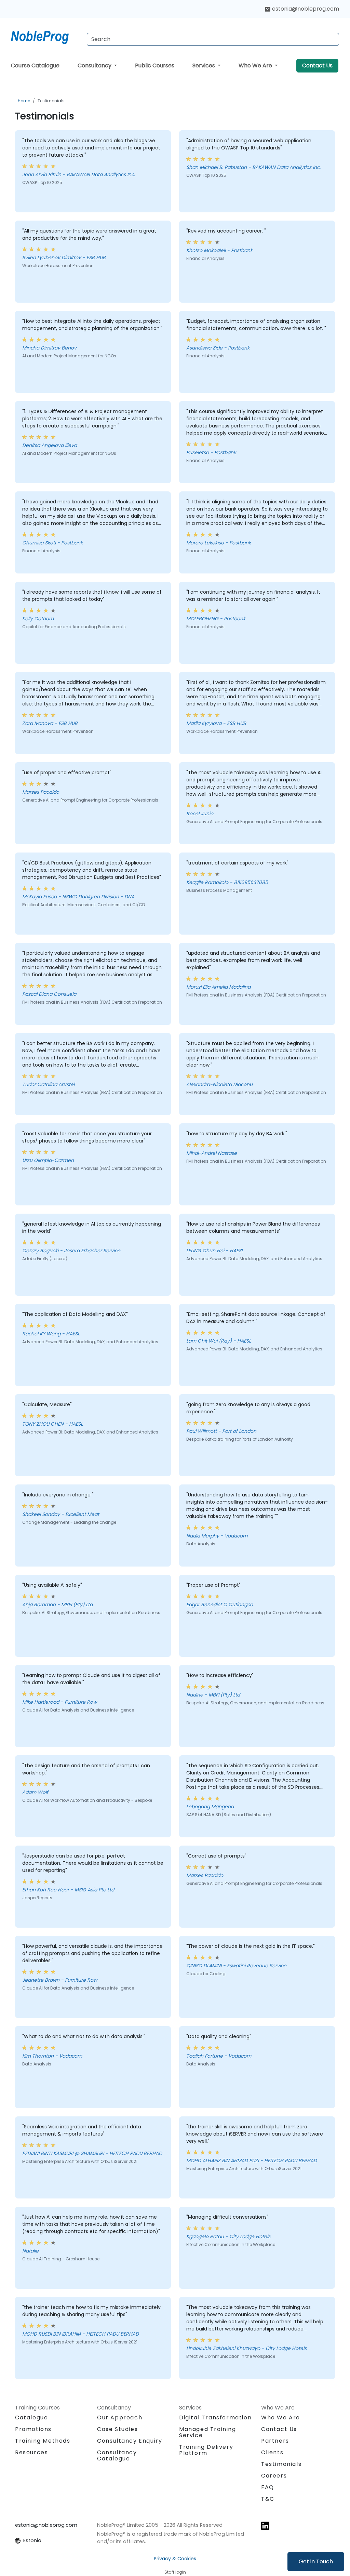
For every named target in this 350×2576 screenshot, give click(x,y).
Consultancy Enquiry (130, 2441)
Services (204, 65)
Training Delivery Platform (206, 2450)
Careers (274, 2476)
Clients (272, 2452)
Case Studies (117, 2429)
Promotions (33, 2429)
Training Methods (43, 2441)
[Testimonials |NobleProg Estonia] (46, 36)
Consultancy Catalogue (117, 2455)
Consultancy (95, 65)
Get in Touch (316, 2561)
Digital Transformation (215, 2418)
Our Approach (120, 2418)
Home (24, 101)
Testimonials (51, 101)
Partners (275, 2441)
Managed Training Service (208, 2432)
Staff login (175, 2572)
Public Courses (155, 65)
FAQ (268, 2487)
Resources (31, 2452)
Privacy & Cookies (175, 2559)
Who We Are (256, 65)
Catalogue (31, 2418)
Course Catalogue (35, 65)
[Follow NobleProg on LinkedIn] (265, 2526)
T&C (268, 2499)
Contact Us (317, 65)
